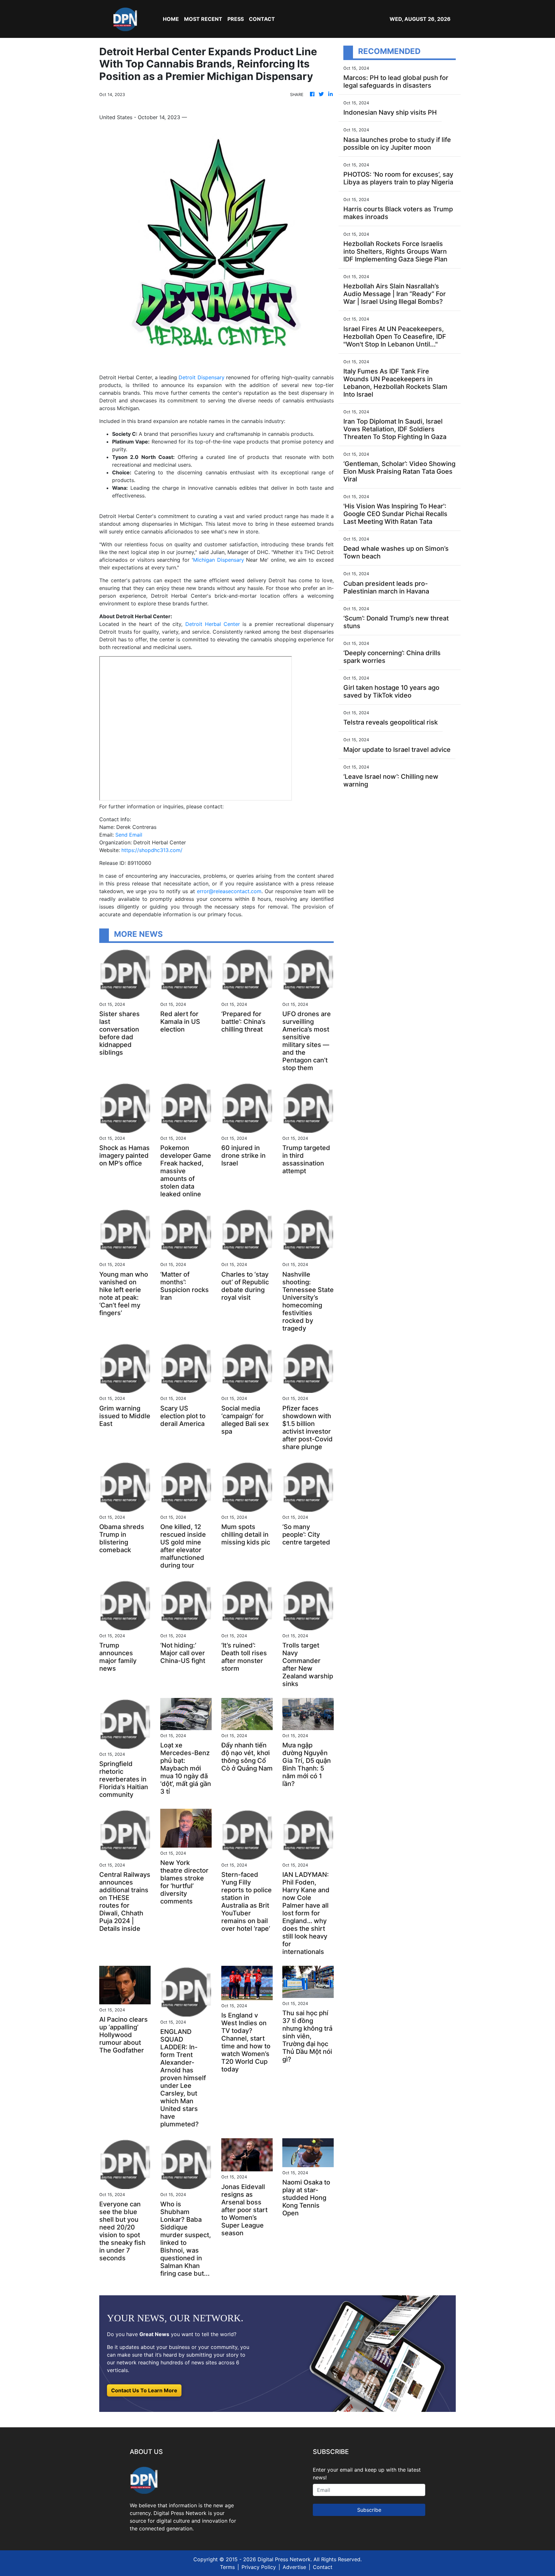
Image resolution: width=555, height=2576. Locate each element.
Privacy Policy (259, 2567)
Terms (227, 2567)
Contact (323, 2567)
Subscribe (369, 2510)
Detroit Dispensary (201, 377)
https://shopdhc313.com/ (152, 850)
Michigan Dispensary (219, 560)
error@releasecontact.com (229, 891)
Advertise (294, 2567)
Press (236, 19)
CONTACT (262, 19)
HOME (171, 19)
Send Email (129, 835)
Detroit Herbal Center (213, 624)
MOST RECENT (203, 19)
